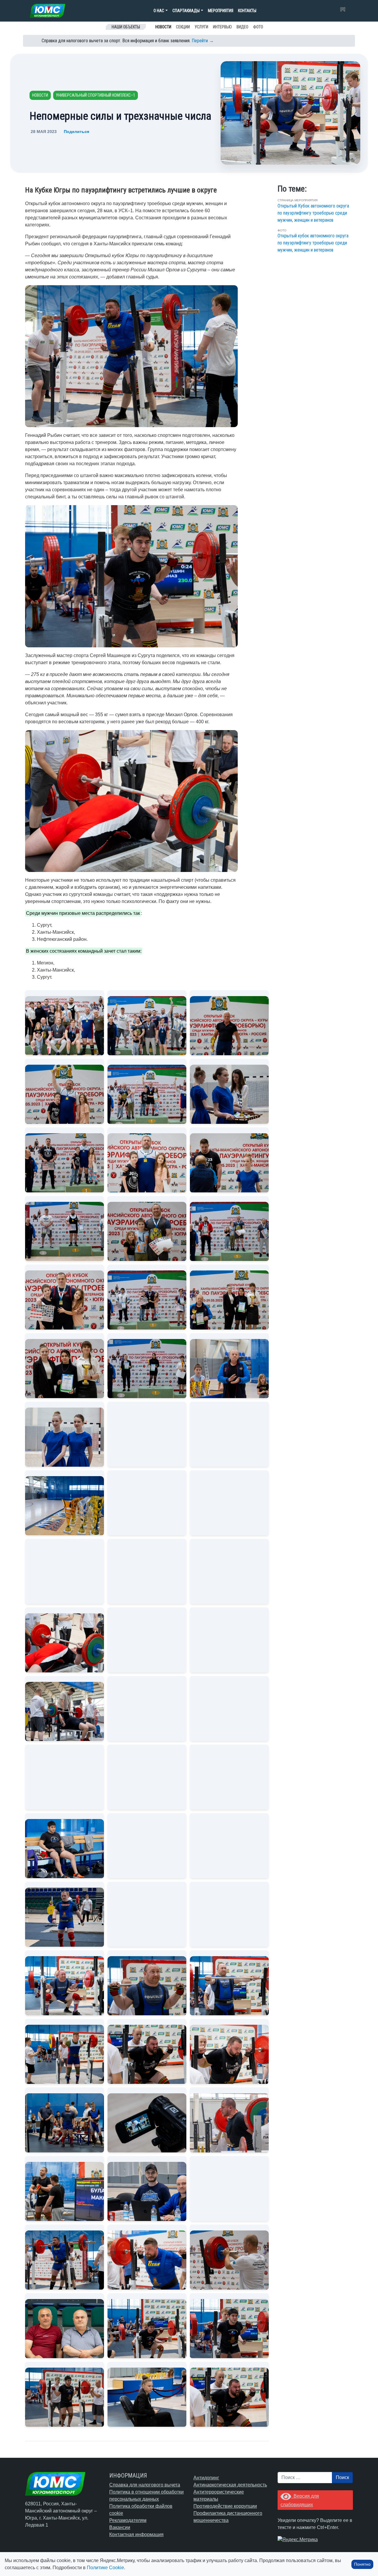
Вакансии (120, 2527)
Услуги (201, 27)
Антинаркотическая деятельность (230, 2485)
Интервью (222, 27)
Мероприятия (221, 11)
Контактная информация (136, 2534)
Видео (242, 27)
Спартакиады (186, 11)
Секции (183, 27)
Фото (258, 27)
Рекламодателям (128, 2520)
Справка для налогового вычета (145, 2485)
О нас (159, 11)
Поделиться (76, 132)
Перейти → (203, 41)
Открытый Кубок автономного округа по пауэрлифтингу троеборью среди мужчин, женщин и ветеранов (313, 213)
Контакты (247, 11)
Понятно (362, 2564)
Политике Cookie (105, 2568)
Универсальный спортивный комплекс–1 (96, 95)
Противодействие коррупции (225, 2506)
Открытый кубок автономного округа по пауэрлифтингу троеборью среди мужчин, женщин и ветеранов (313, 243)
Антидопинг (206, 2478)
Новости (163, 27)
